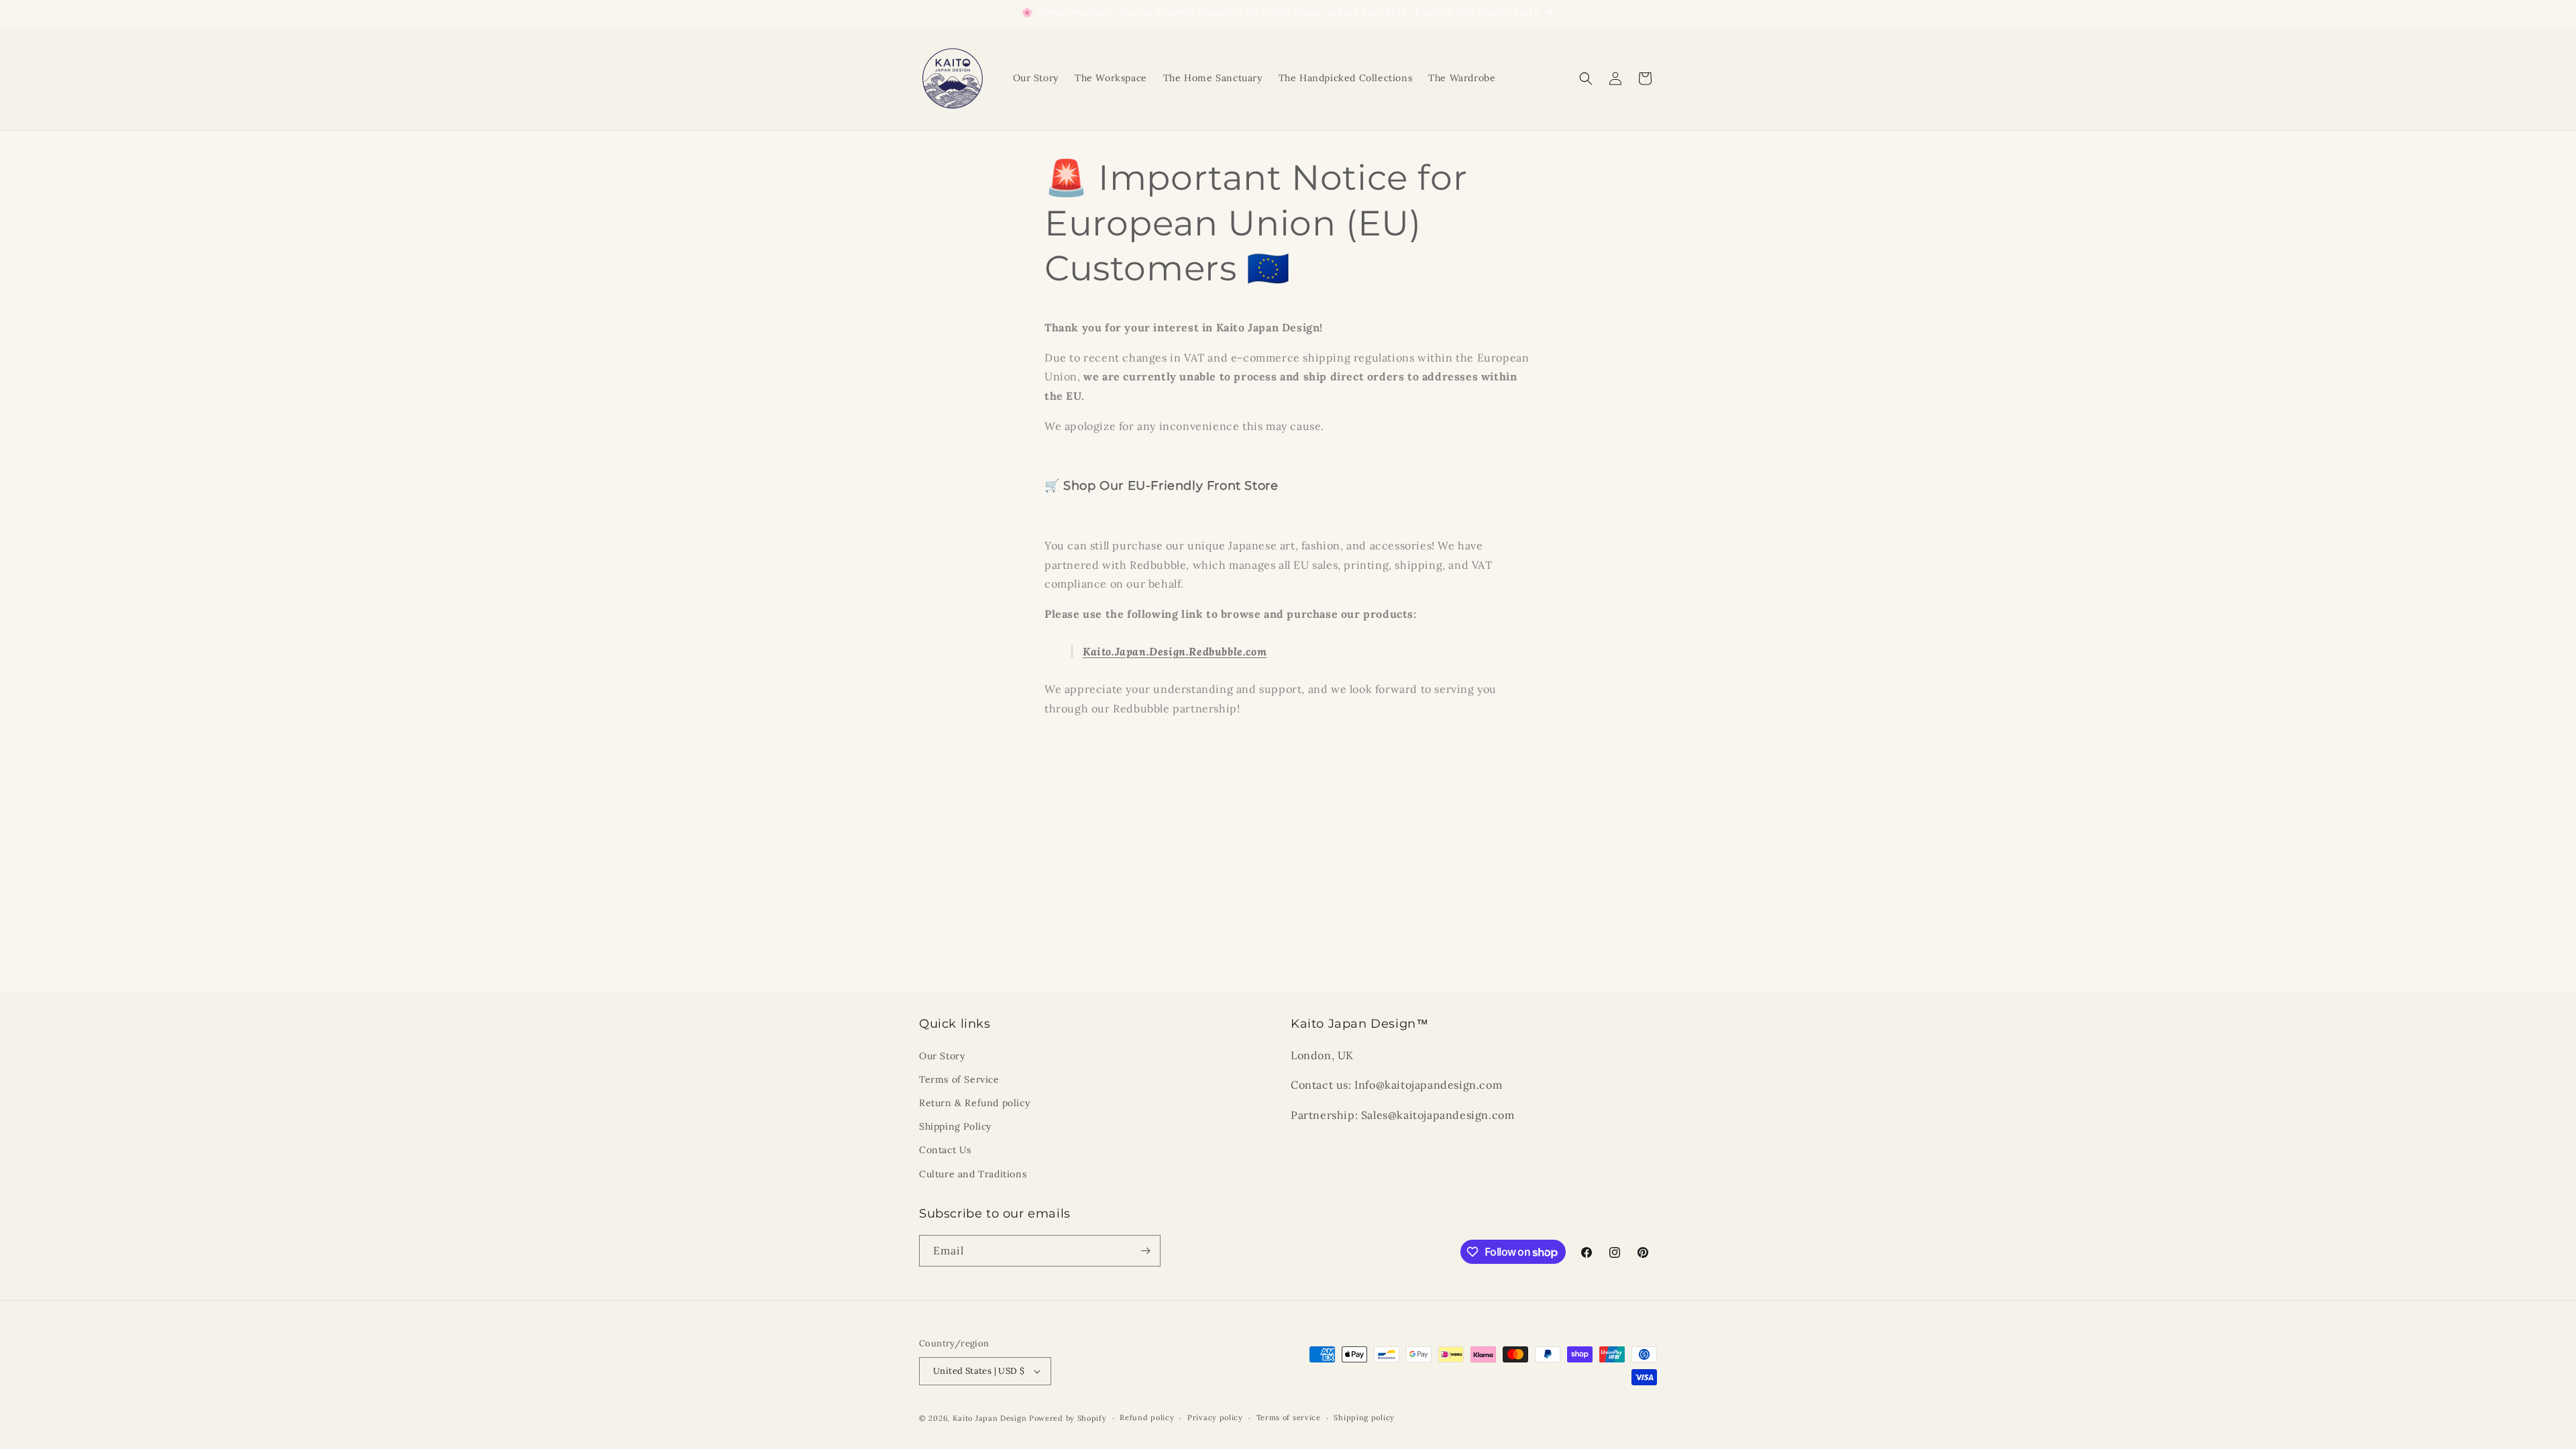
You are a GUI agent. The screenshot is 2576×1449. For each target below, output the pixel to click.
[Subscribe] (1145, 1251)
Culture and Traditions (973, 1174)
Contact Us (945, 1150)
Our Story (942, 1056)
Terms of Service (959, 1079)
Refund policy (1147, 1417)
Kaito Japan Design (991, 1418)
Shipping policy (1364, 1417)
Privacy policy (1215, 1417)
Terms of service (1289, 1417)
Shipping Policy (955, 1126)
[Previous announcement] (924, 13)
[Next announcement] (1652, 13)
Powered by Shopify (1068, 1418)
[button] (1586, 78)
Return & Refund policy (974, 1103)
